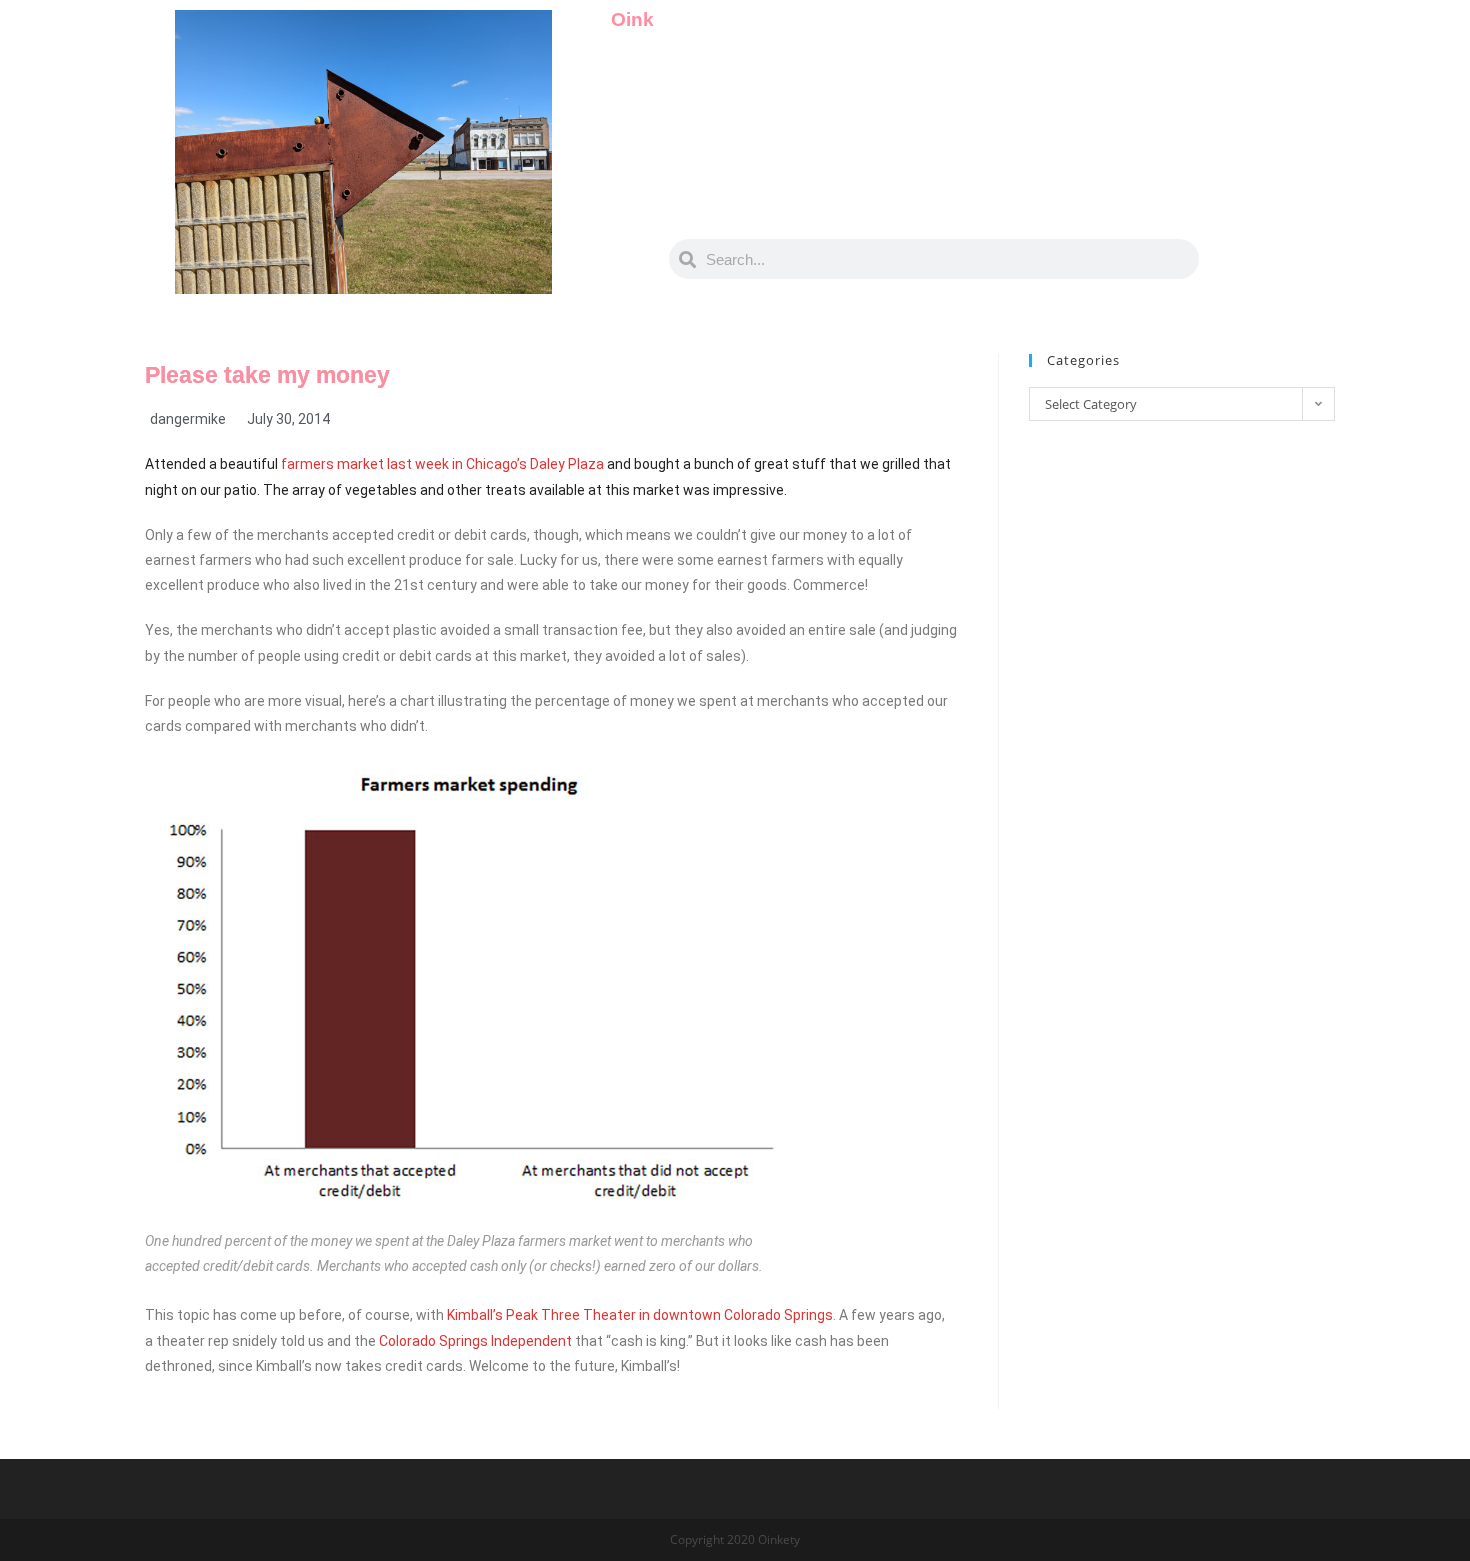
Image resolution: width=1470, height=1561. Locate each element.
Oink (632, 19)
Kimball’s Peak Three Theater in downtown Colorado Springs (640, 1315)
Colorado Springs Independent (475, 1341)
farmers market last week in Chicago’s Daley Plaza (442, 464)
